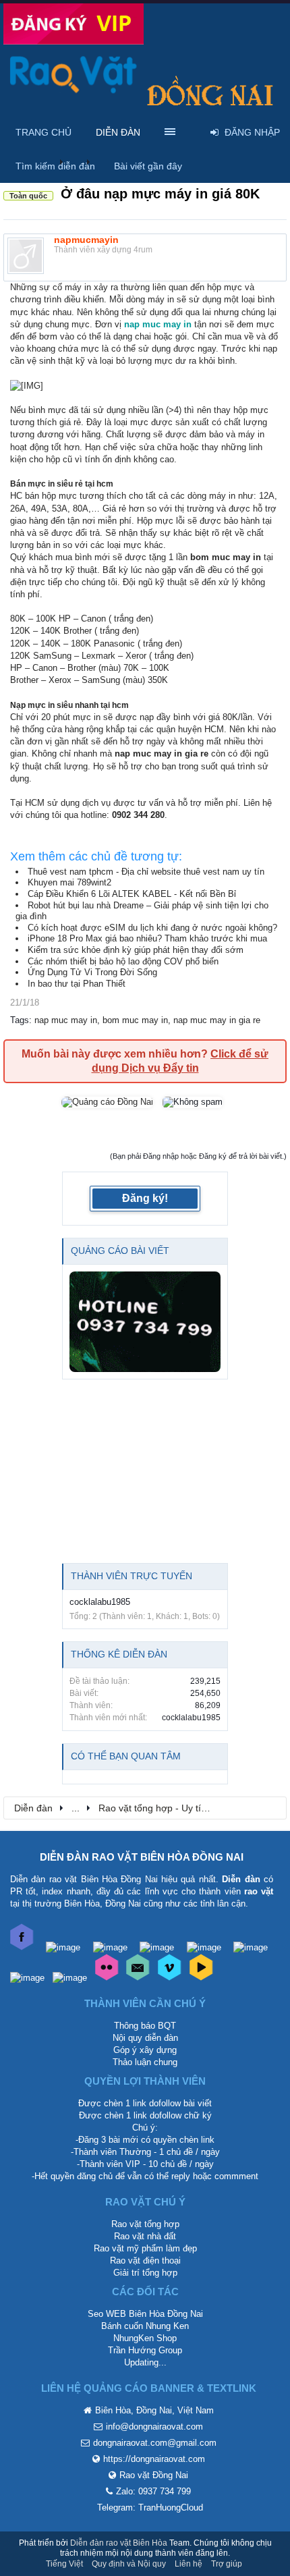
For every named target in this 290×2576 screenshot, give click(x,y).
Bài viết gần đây (148, 166)
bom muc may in (135, 1020)
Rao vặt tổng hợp (145, 2224)
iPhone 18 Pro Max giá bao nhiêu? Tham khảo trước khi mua (147, 938)
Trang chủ (43, 132)
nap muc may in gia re (217, 1020)
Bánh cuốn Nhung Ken (145, 2326)
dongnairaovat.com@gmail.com (155, 2443)
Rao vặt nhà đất (145, 2236)
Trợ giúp (227, 2564)
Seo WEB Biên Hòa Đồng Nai (145, 2314)
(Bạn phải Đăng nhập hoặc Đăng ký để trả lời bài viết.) (198, 1156)
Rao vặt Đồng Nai (154, 2475)
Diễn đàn (118, 132)
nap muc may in (66, 1020)
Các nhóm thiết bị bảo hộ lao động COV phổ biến (123, 961)
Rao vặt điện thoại (145, 2260)
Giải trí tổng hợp (145, 2273)
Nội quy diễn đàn (145, 2038)
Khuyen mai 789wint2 (69, 882)
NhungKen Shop (145, 2338)
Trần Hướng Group (145, 2350)
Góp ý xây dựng (145, 2050)
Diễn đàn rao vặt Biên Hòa (119, 2543)
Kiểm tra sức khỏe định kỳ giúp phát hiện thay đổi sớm (136, 950)
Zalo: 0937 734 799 (153, 2491)
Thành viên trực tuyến (132, 1576)
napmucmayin (86, 240)
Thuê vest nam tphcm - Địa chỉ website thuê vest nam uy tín (146, 872)
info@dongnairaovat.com (154, 2427)
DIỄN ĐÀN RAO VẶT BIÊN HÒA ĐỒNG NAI (142, 1857)
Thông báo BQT (145, 2026)
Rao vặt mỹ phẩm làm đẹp (145, 2248)
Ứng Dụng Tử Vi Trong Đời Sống (92, 972)
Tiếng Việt (64, 2564)
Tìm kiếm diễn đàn (55, 166)
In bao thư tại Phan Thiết (77, 984)
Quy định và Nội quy (129, 2564)
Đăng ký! (145, 1198)
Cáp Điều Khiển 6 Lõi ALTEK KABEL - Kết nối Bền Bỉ (132, 894)
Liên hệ (188, 2564)
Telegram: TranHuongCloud (150, 2508)
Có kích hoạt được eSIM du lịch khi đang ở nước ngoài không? (152, 928)
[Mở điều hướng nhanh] (269, 1807)
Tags (20, 1020)
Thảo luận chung (145, 2062)
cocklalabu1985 (100, 1602)
